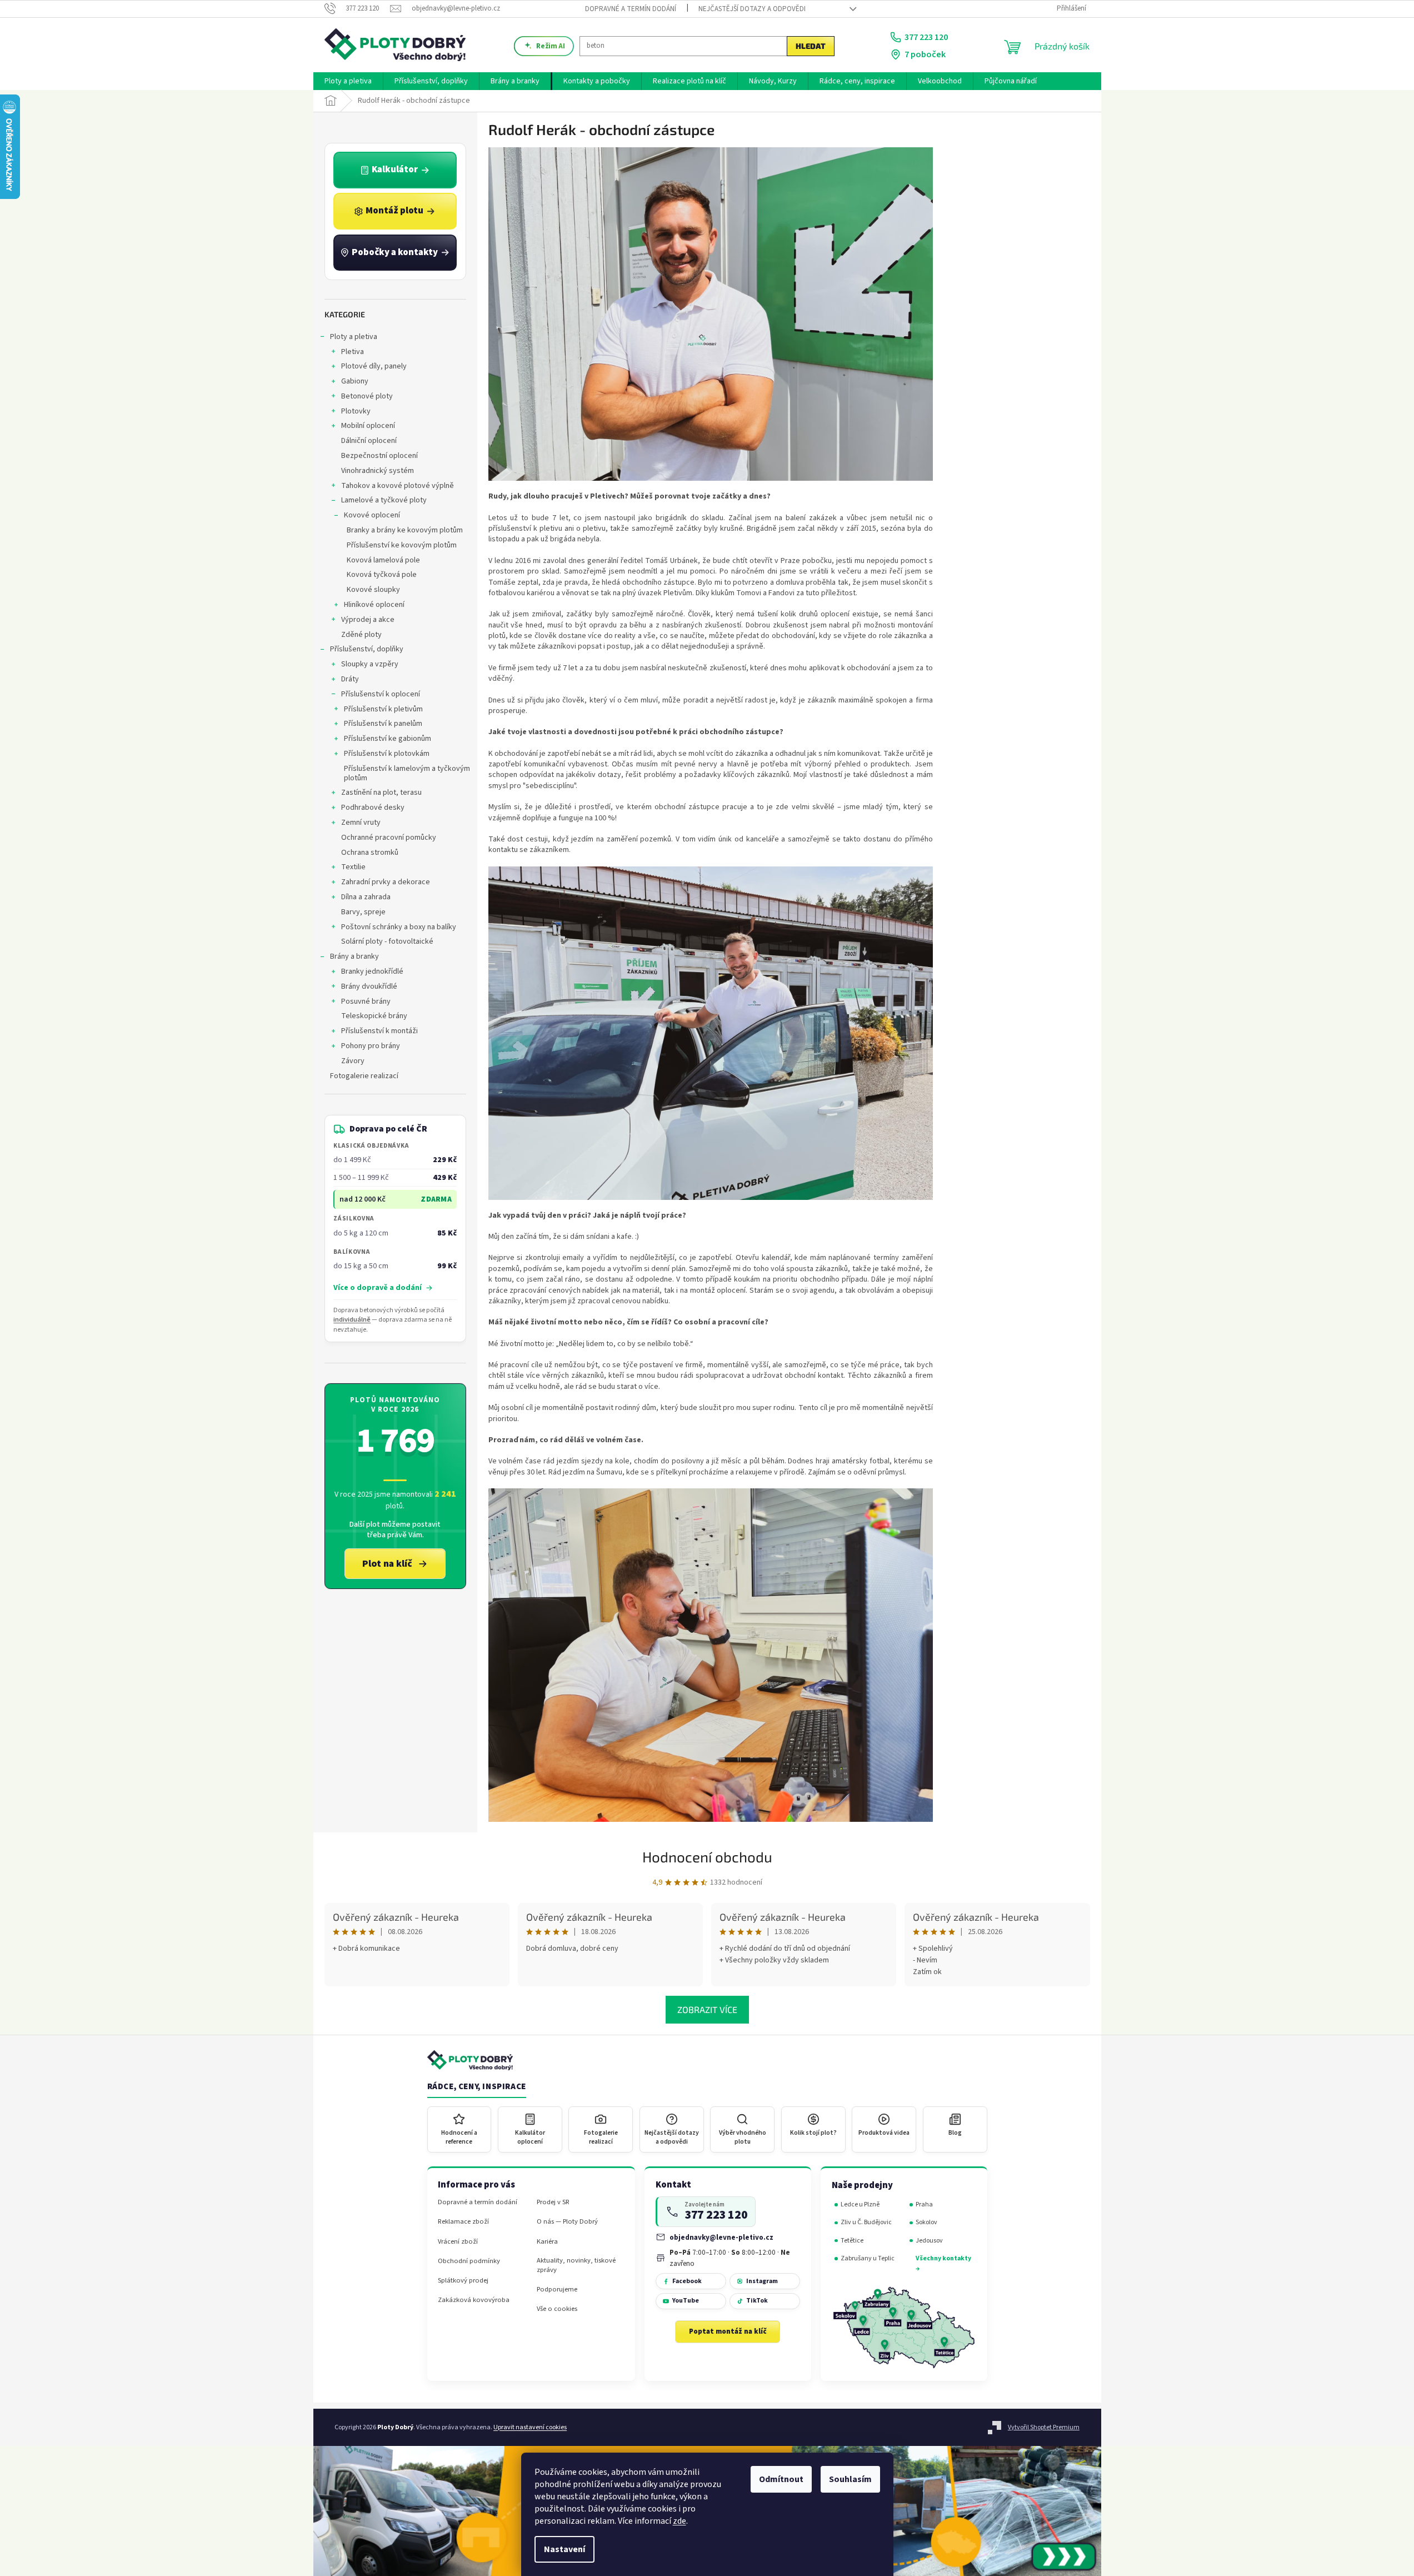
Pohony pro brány (371, 1046)
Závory (353, 1061)
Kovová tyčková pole (382, 575)
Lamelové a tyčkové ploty (384, 500)
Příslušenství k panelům (383, 724)
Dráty (350, 679)
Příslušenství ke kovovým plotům (402, 545)
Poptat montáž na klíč (728, 2331)
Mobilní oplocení (368, 426)
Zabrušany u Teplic (868, 2258)
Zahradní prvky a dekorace (386, 882)
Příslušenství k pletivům (383, 709)
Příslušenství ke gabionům (388, 739)
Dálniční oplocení (369, 441)
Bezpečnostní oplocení (379, 456)
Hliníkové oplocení (374, 605)
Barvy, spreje (363, 912)
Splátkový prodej (463, 2281)
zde (679, 2521)
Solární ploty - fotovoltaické (387, 941)
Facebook (687, 2281)
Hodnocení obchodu (707, 1857)
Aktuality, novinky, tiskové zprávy (576, 2265)
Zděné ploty (361, 635)
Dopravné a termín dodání (631, 9)
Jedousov (929, 2241)
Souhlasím (850, 2479)
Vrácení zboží (458, 2242)
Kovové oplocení (372, 515)
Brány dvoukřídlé (369, 986)
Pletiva (353, 352)
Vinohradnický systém (378, 471)
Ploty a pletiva (354, 337)
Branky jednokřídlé (372, 971)
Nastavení (564, 2549)
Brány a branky (354, 956)
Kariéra (547, 2242)
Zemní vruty (361, 823)
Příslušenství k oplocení (381, 694)
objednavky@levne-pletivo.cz (721, 2237)
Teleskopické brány (374, 1016)
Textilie (353, 867)
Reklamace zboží (463, 2222)
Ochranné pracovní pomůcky (389, 838)
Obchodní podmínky (469, 2261)
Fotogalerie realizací (364, 1076)
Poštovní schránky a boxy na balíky (399, 927)
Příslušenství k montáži (379, 1031)
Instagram (762, 2281)
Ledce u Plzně (860, 2204)
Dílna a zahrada (366, 897)
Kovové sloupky (373, 590)
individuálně (352, 1320)
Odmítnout (781, 2479)
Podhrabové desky (373, 808)
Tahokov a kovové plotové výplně (398, 486)
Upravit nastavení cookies (530, 2427)
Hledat (811, 46)
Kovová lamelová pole (383, 560)
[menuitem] (348, 81)
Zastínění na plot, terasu (381, 793)
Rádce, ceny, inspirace (477, 2087)
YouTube (686, 2301)
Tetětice (852, 2241)
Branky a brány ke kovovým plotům (405, 530)
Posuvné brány (366, 1001)
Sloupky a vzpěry (370, 664)
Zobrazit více (707, 2009)
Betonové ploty (367, 396)
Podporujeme (557, 2289)
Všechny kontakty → (943, 2263)
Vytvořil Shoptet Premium (1044, 2427)
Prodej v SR (553, 2202)
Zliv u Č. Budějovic (866, 2222)
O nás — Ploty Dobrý (567, 2222)
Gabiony (355, 381)
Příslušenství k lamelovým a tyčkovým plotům (407, 773)
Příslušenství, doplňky (367, 649)
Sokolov (926, 2222)
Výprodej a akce (368, 620)
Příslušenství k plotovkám (387, 754)
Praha (924, 2204)
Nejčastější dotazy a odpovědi (752, 9)
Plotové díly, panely (374, 366)
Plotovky (356, 411)
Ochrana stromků (370, 853)
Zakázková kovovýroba (474, 2300)
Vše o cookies (557, 2309)
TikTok (757, 2301)
